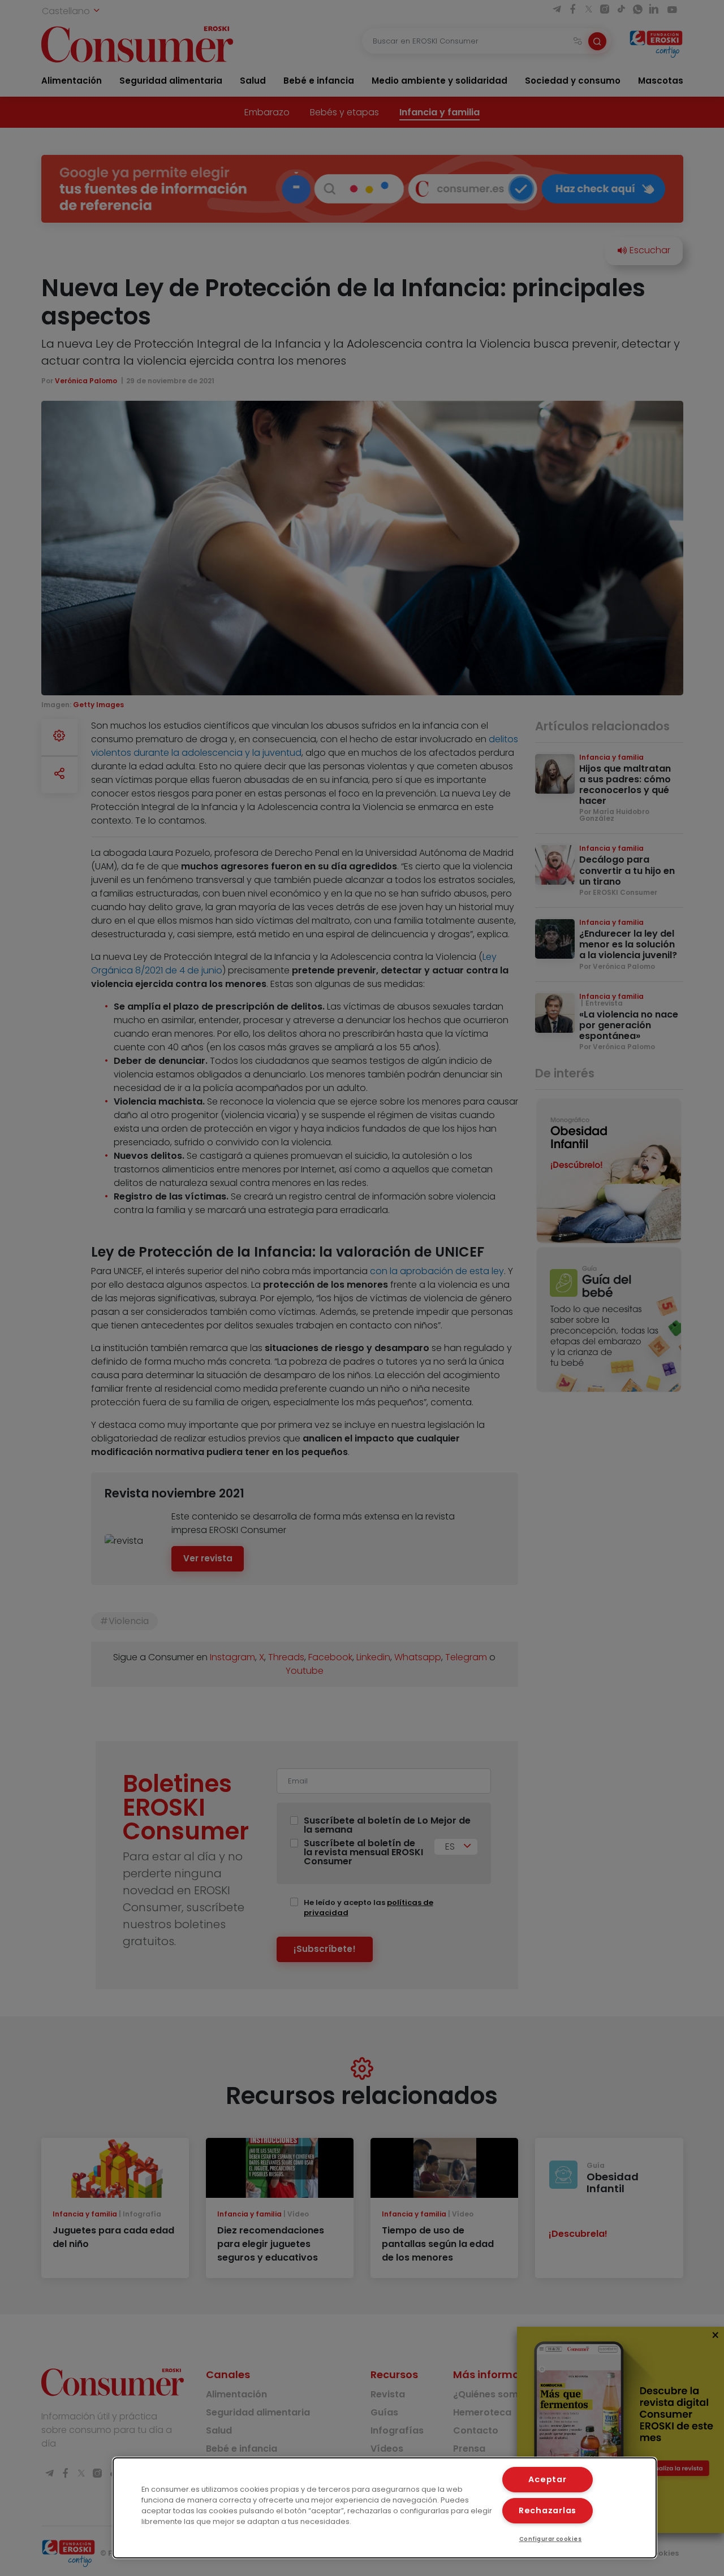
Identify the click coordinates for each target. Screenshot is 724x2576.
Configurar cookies (551, 2539)
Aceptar (547, 2479)
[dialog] (385, 2508)
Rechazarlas (548, 2510)
